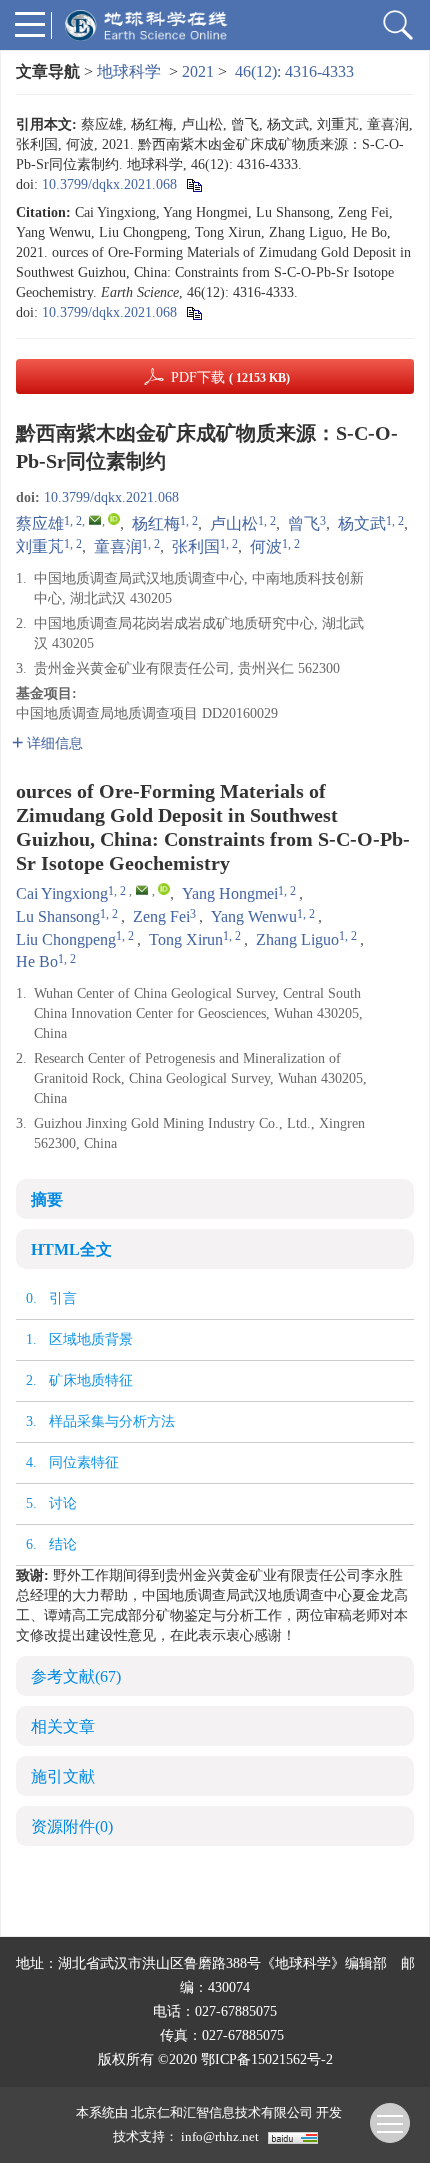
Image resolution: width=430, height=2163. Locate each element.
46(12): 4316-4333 (294, 71)
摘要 (47, 1199)
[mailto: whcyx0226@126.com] (142, 890)
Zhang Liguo (297, 939)
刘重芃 (40, 546)
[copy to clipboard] (193, 312)
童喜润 (118, 546)
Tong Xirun (186, 939)
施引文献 (63, 1776)
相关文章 (63, 1726)
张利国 (196, 546)
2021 (198, 71)
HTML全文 (71, 1249)
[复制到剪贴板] (193, 184)
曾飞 (304, 523)
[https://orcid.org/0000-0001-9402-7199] (114, 519)
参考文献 (76, 1676)
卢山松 (234, 523)
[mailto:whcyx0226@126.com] (95, 520)
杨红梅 (156, 523)
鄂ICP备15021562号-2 (267, 2059)
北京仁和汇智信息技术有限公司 (222, 2112)
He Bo (37, 961)
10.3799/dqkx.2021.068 (109, 184)
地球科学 (129, 71)
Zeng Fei (161, 916)
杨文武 (362, 523)
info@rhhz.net (220, 2136)
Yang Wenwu (254, 916)
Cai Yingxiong (62, 893)
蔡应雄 (40, 523)
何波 (266, 546)
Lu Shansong (58, 916)
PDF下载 (230, 377)
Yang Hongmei (230, 893)
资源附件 (72, 1826)
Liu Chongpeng (66, 939)
